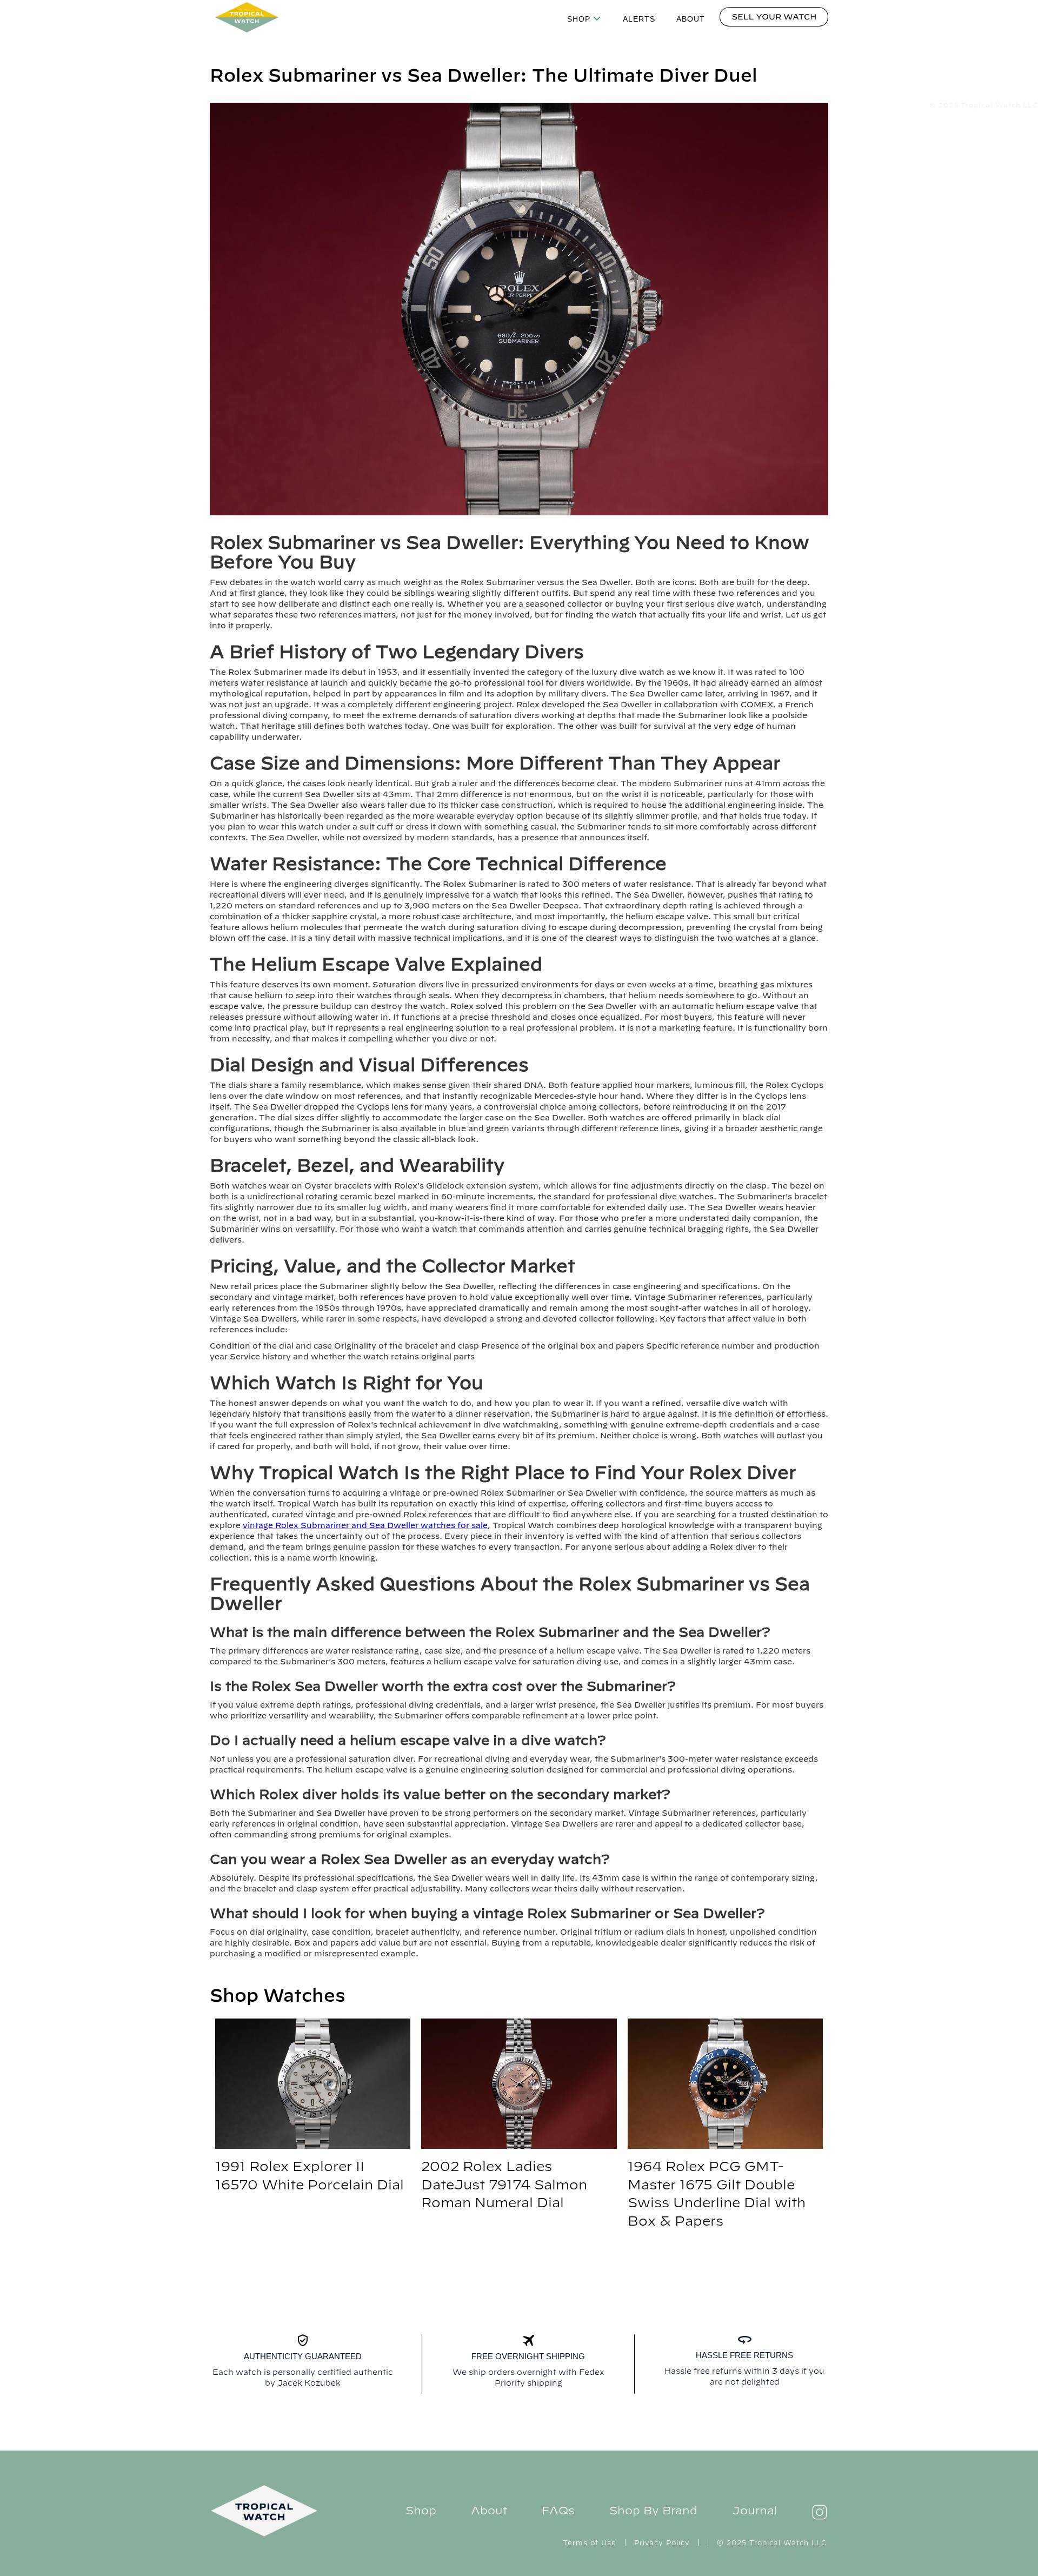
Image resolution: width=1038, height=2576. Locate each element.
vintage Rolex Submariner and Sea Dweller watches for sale (365, 1525)
